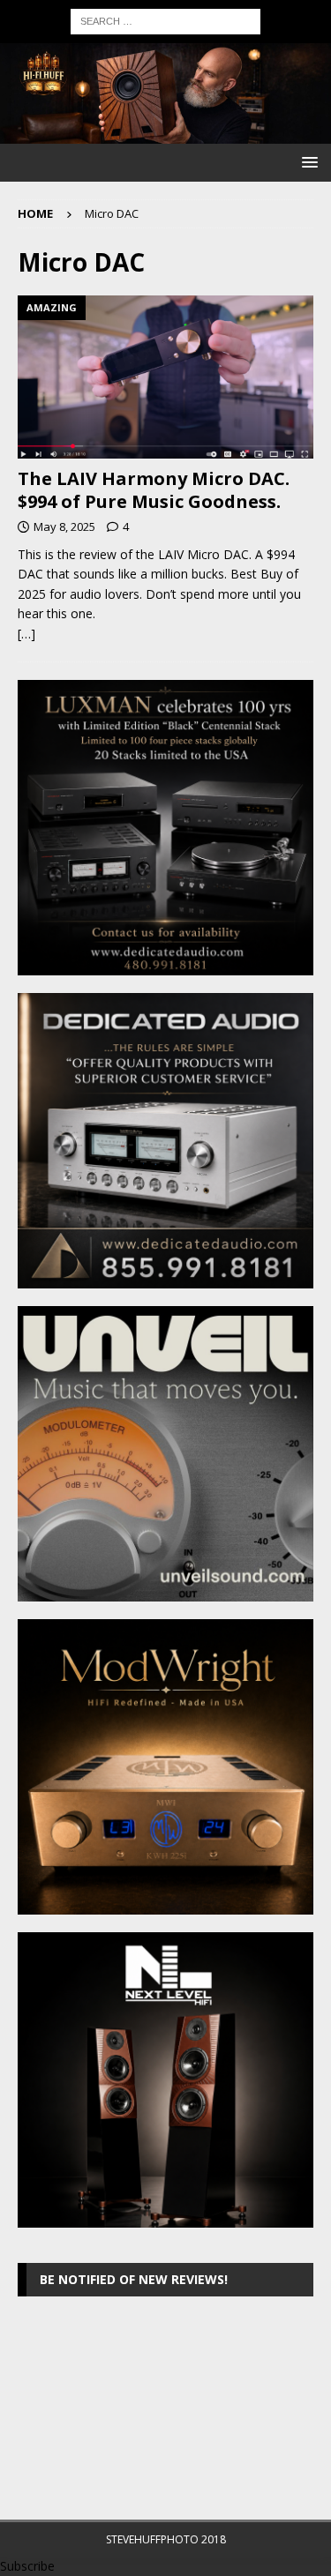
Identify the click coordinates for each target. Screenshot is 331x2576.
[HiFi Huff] (165, 133)
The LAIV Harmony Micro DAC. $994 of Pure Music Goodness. (154, 490)
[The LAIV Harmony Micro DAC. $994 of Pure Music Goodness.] (165, 377)
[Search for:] (165, 20)
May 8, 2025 (64, 526)
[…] (26, 634)
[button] (307, 162)
